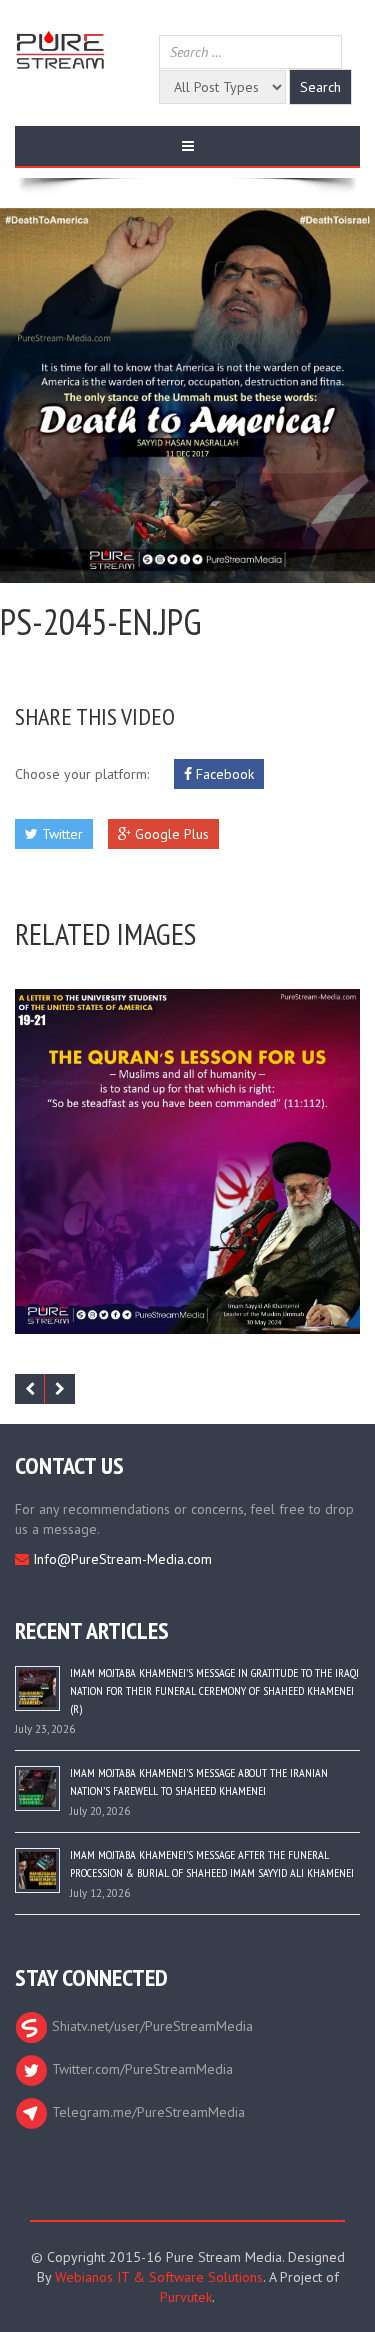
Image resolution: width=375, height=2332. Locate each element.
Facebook (223, 774)
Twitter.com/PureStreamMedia (140, 2069)
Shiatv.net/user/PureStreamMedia (150, 2026)
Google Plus (170, 834)
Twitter (60, 834)
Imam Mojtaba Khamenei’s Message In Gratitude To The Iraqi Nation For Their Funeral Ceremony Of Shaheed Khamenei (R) (214, 1690)
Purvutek (186, 2297)
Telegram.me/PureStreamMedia (146, 2112)
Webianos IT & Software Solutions (159, 2277)
